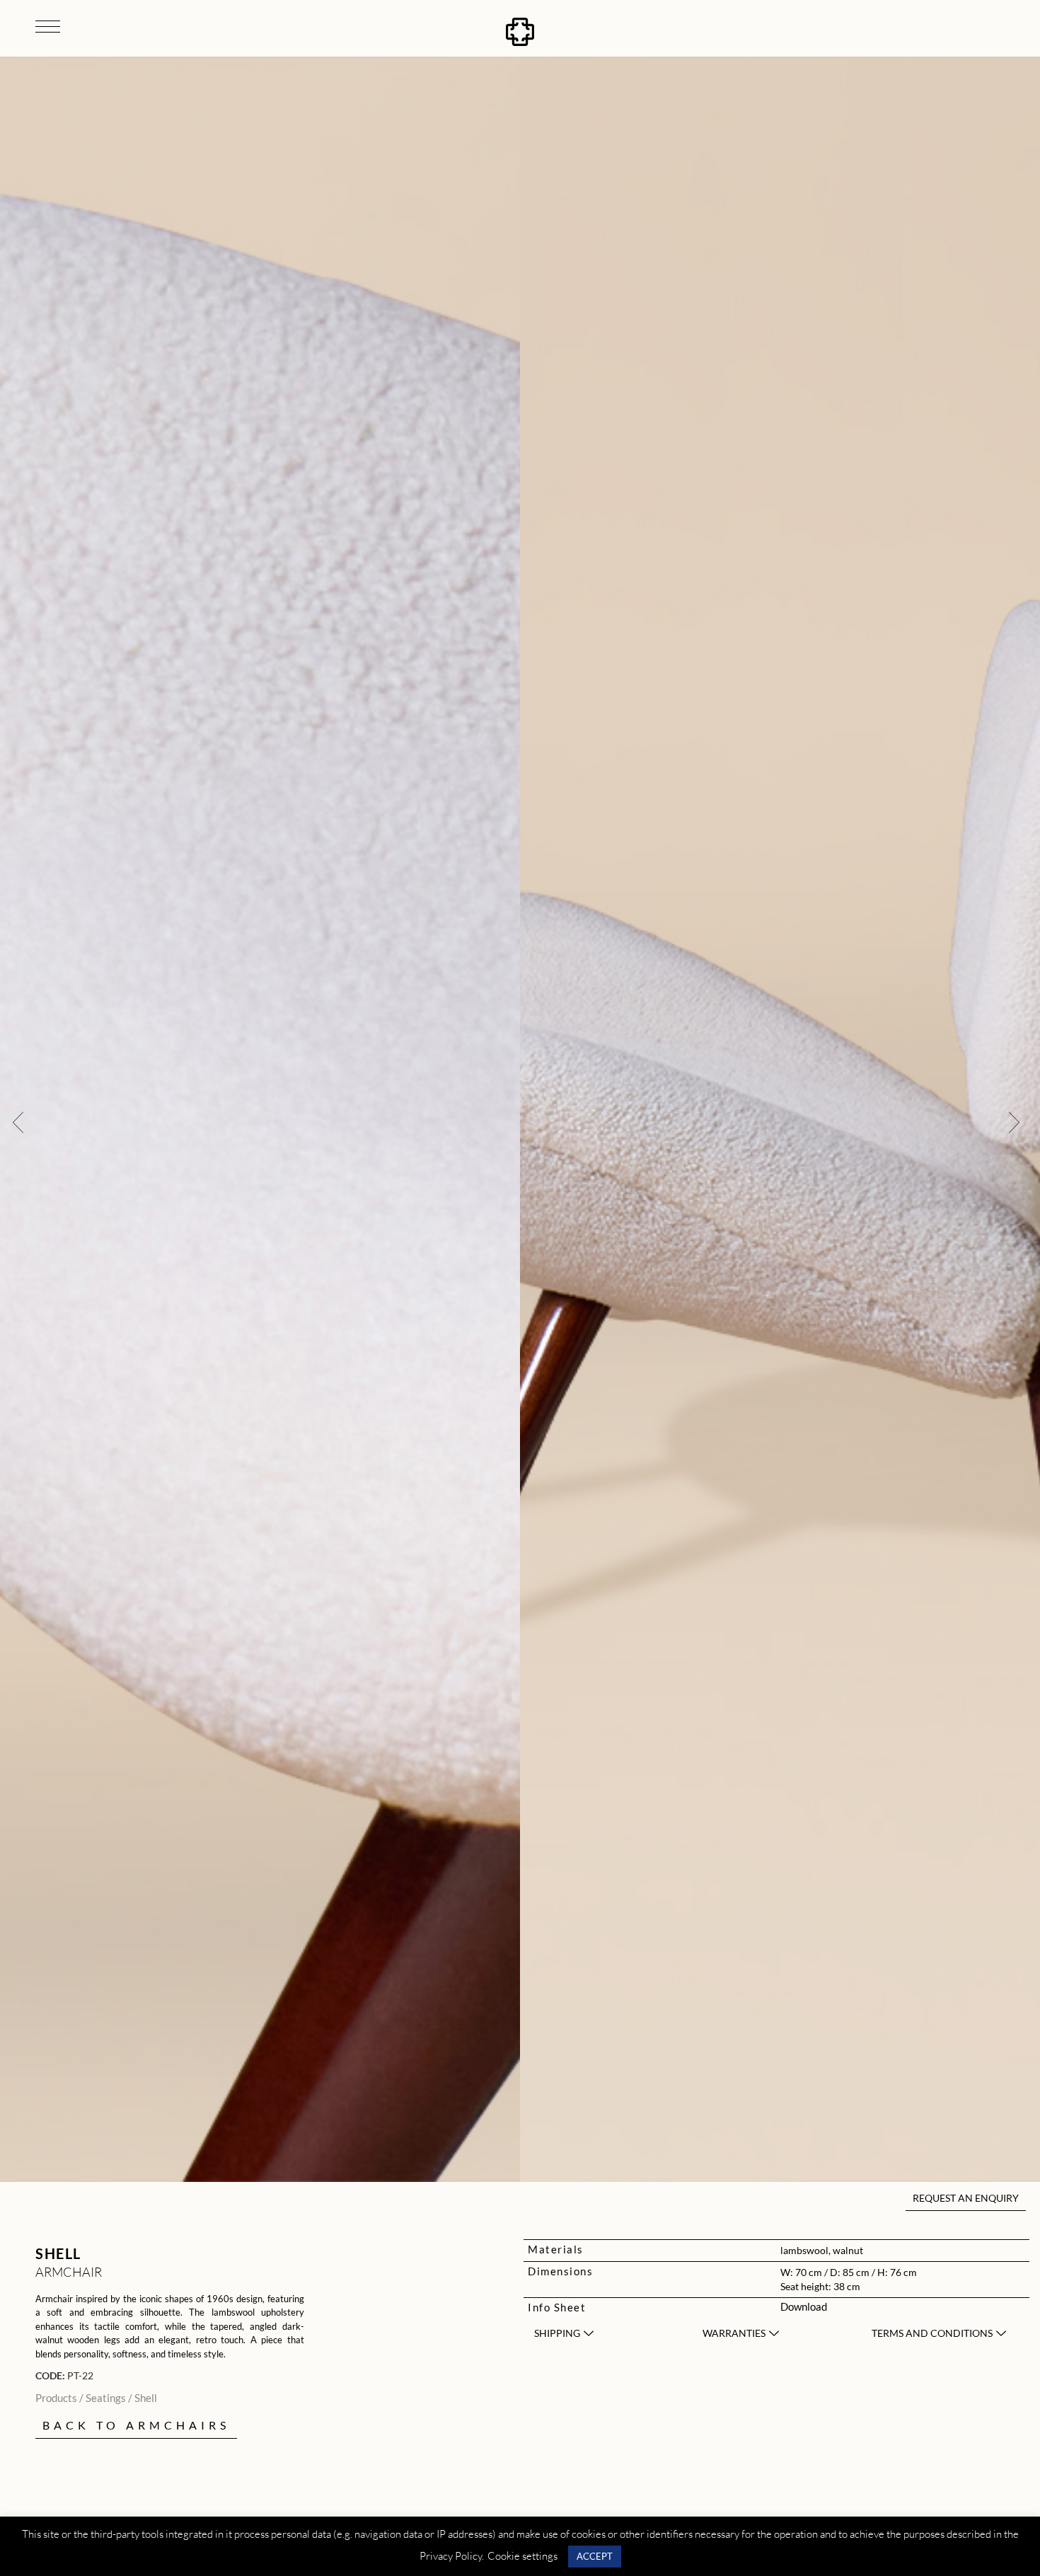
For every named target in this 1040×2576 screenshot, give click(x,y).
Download (804, 2306)
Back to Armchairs (136, 2425)
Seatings (106, 2398)
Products (56, 2398)
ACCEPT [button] (595, 2556)
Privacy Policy (451, 2556)
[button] (18, 1121)
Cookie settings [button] (522, 2556)
